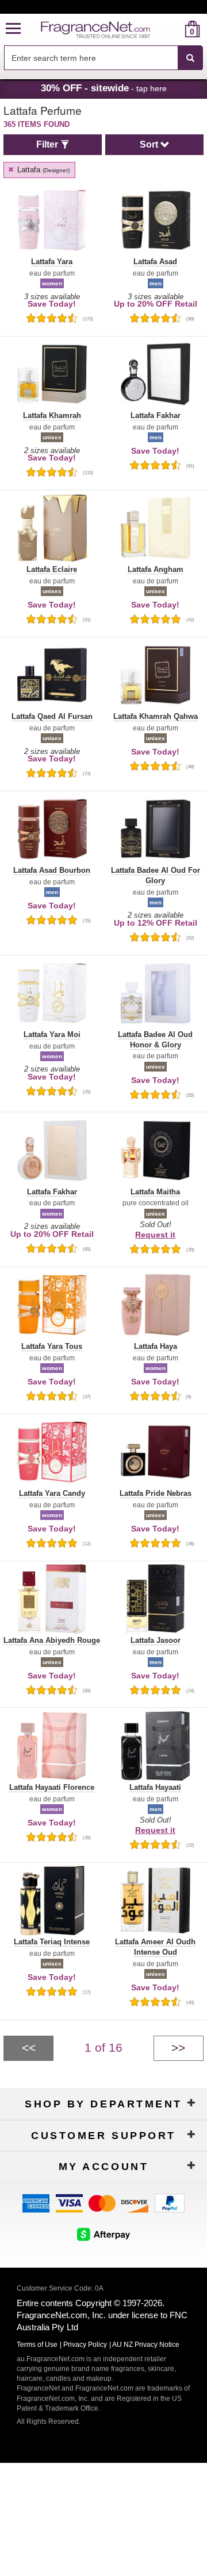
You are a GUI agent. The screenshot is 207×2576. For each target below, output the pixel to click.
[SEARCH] (190, 58)
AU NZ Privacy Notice (146, 2345)
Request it (155, 1235)
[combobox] (103, 58)
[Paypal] (170, 2202)
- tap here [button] (104, 88)
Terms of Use (37, 2345)
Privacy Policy (85, 2345)
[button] (13, 29)
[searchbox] (91, 58)
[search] (174, 29)
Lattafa (42, 170)
